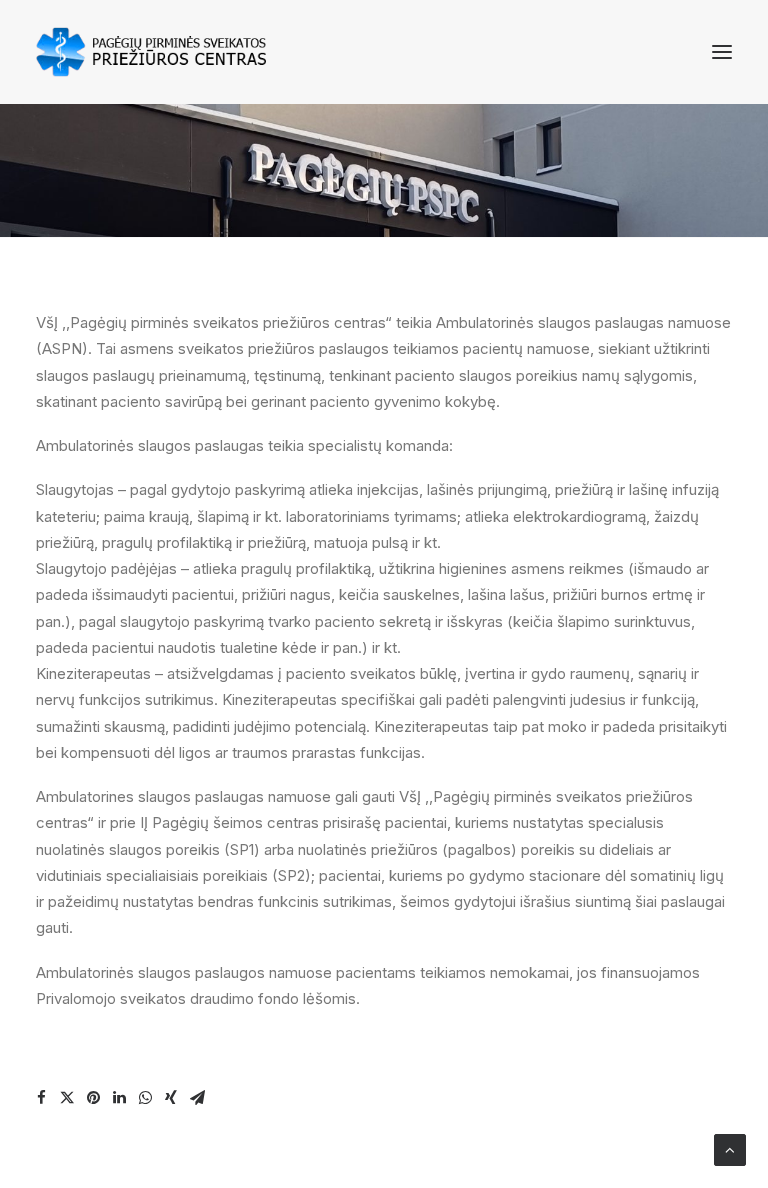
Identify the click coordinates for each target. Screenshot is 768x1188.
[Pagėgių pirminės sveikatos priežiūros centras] (151, 52)
